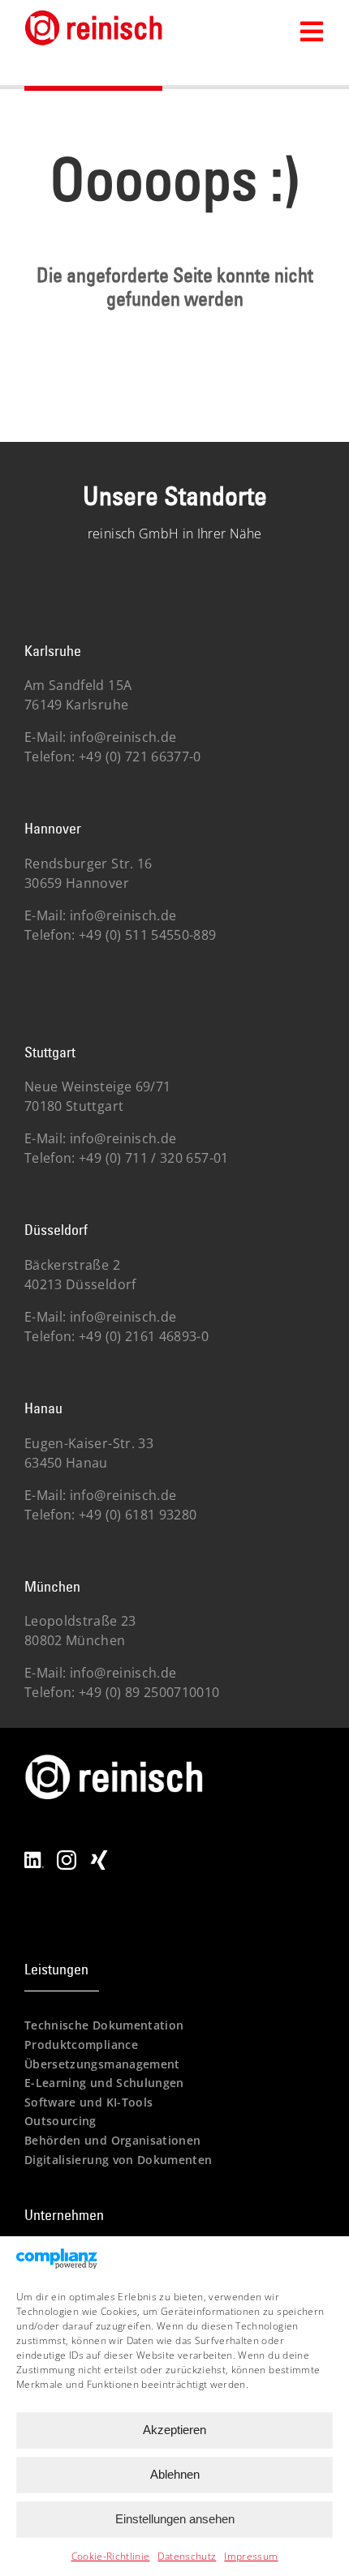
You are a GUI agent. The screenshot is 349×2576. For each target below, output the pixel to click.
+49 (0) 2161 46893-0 (142, 1336)
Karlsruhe (53, 651)
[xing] (99, 1857)
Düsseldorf (56, 1230)
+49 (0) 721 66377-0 (138, 757)
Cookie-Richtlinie (111, 2556)
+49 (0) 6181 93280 (136, 1515)
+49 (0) (152, 1158)
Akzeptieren (174, 2430)
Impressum (251, 2556)
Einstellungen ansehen (175, 2519)
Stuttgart (50, 1052)
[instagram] (67, 1857)
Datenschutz (187, 2556)
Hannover (53, 828)
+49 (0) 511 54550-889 (146, 935)
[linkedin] (34, 1857)
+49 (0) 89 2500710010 (148, 1692)
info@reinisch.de (123, 737)
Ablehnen (175, 2474)
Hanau (43, 1408)
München (52, 1586)
